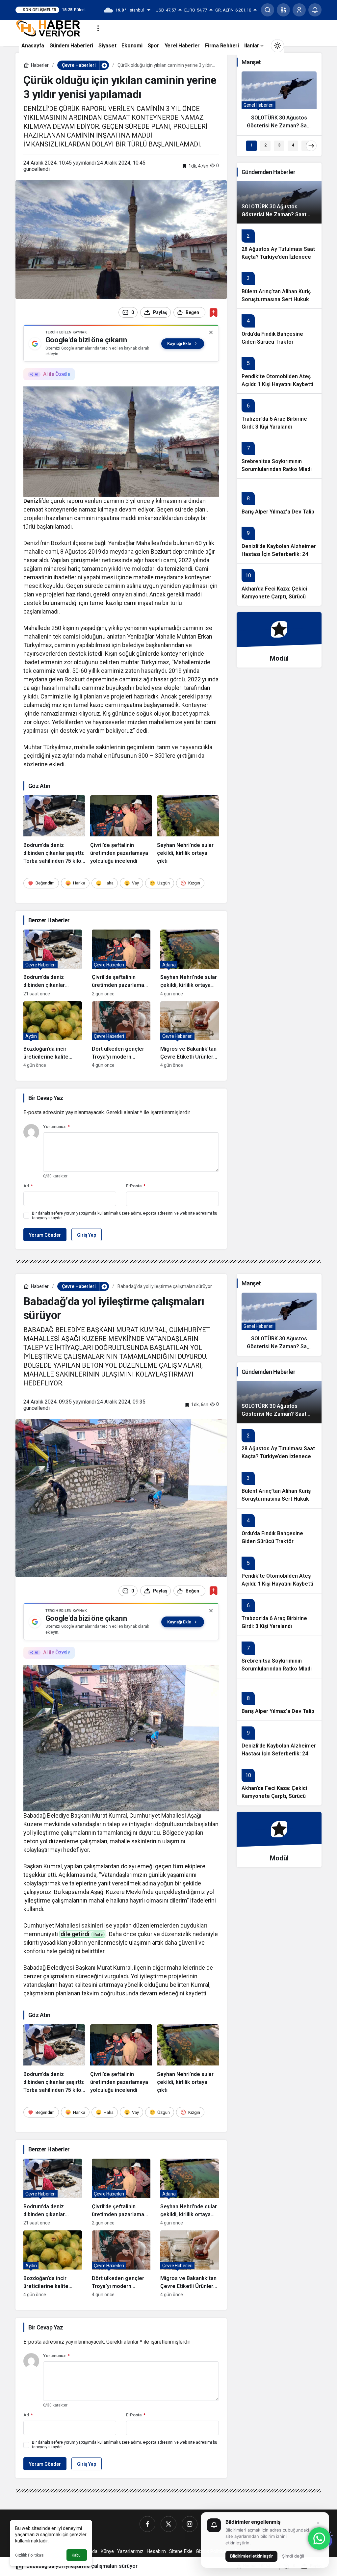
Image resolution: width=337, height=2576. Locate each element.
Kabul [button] (77, 2555)
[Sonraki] (311, 146)
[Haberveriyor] (51, 28)
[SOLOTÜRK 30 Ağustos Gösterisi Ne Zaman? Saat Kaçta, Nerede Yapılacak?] (279, 103)
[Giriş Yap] (299, 10)
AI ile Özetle (57, 374)
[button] (283, 10)
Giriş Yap (87, 1235)
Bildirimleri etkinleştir (251, 2556)
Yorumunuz (56, 1127)
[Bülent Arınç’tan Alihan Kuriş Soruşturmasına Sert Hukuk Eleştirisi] (279, 287)
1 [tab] (252, 145)
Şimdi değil (293, 2556)
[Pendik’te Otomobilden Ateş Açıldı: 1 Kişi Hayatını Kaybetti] (279, 372)
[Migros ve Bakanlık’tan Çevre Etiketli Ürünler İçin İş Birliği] (190, 1035)
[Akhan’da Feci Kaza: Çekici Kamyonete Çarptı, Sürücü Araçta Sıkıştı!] (279, 584)
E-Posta (136, 1186)
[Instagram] (190, 2524)
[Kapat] (211, 332)
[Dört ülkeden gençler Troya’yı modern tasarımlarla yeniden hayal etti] (121, 1035)
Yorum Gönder (45, 1235)
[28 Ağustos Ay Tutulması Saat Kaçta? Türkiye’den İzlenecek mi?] (279, 245)
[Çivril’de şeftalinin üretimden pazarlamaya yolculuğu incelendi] (121, 830)
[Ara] (268, 10)
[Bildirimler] (315, 10)
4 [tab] (293, 145)
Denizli (33, 501)
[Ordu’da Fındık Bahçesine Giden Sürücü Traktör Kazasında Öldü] (279, 330)
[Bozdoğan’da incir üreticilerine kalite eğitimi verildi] (53, 1035)
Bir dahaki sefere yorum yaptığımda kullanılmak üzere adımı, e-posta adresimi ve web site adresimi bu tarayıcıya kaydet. (125, 1216)
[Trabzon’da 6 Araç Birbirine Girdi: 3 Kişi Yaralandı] (279, 415)
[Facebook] (147, 2524)
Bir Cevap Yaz (46, 1098)
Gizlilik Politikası (30, 2555)
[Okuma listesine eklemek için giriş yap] (213, 313)
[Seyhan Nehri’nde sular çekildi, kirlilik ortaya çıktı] (188, 830)
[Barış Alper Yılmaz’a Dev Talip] (279, 499)
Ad (28, 1186)
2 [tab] (265, 145)
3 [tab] (279, 145)
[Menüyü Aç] (98, 28)
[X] (168, 2524)
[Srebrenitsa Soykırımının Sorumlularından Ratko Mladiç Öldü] (279, 457)
